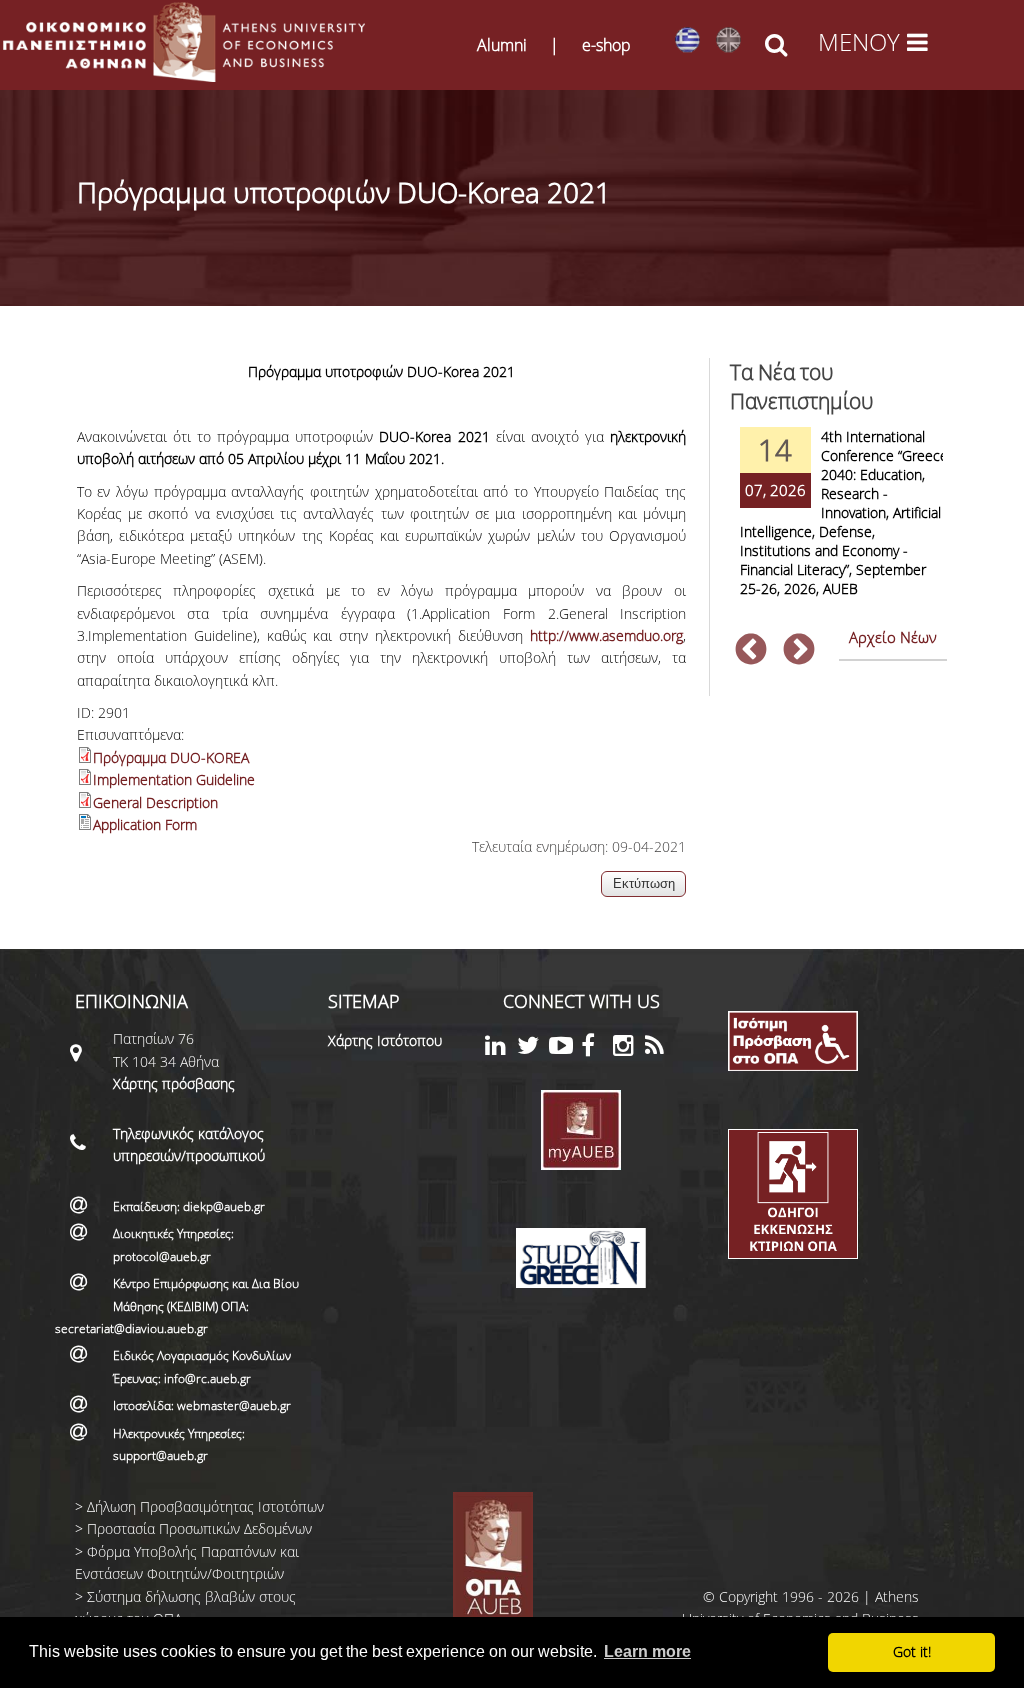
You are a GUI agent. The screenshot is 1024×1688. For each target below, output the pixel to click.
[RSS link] (661, 1048)
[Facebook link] (597, 1048)
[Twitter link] (533, 1048)
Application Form (145, 824)
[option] (839, 525)
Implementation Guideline (174, 779)
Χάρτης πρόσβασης (174, 1083)
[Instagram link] (629, 1048)
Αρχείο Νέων (893, 637)
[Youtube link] (565, 1048)
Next (799, 651)
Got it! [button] (912, 1651)
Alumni (502, 45)
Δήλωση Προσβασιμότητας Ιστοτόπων (205, 1506)
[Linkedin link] (501, 1048)
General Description (155, 802)
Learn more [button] (647, 1651)
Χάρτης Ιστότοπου (385, 1040)
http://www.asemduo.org (606, 635)
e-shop (606, 45)
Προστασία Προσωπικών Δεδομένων (199, 1528)
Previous (751, 651)
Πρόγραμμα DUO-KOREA (171, 757)
